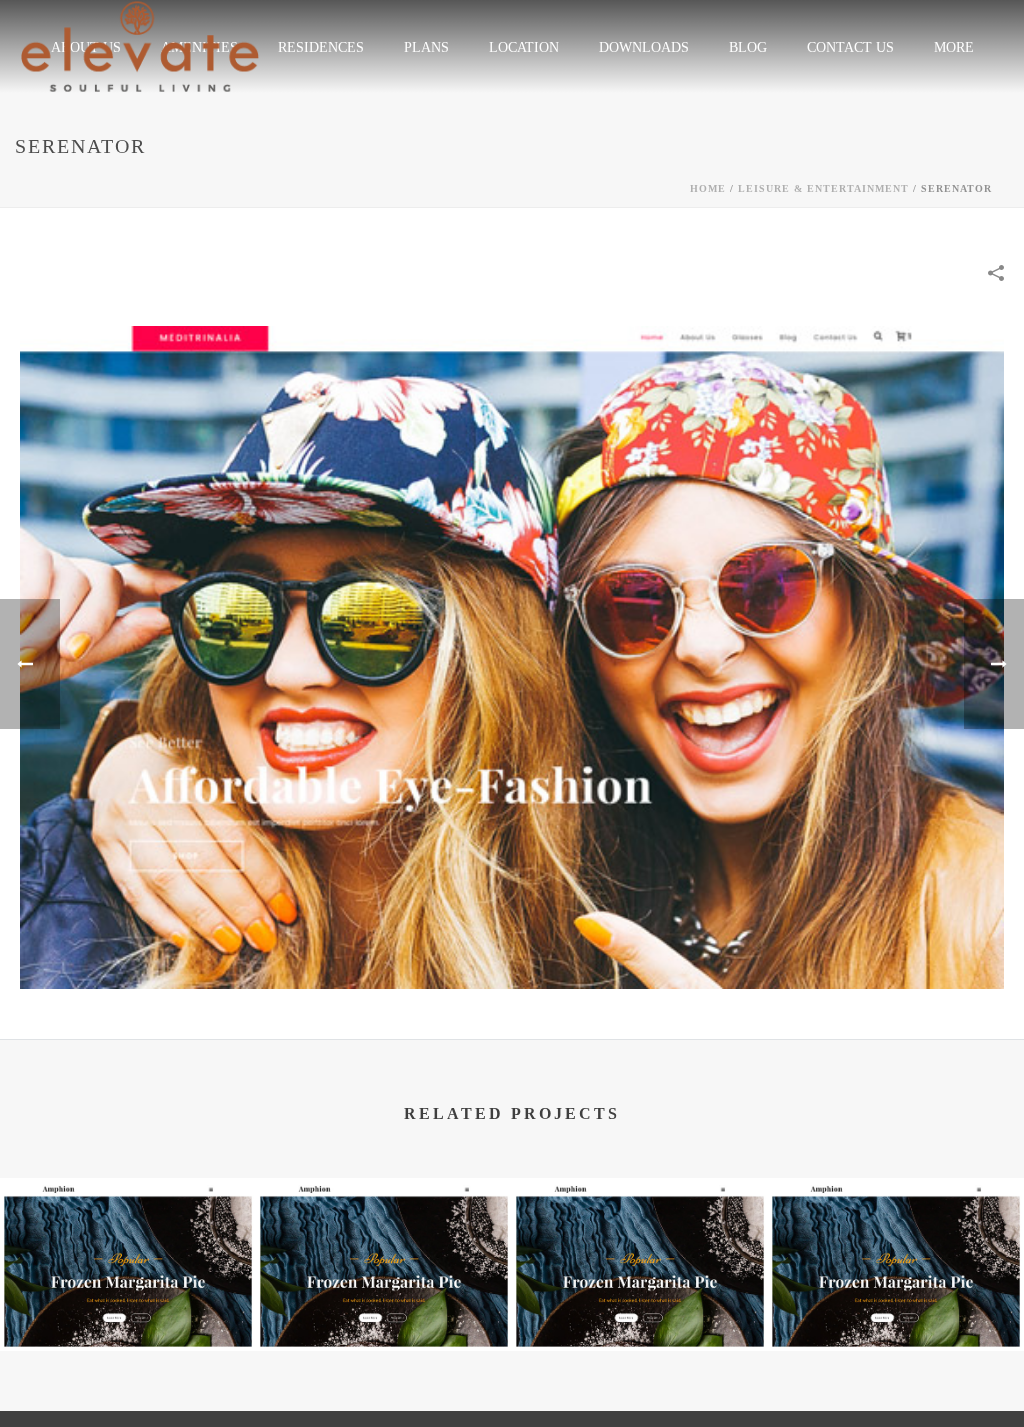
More (954, 47)
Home (708, 188)
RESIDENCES (321, 47)
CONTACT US (850, 47)
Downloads (644, 47)
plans (426, 47)
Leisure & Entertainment (823, 188)
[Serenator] (512, 655)
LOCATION (524, 47)
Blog (748, 47)
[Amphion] (128, 1255)
